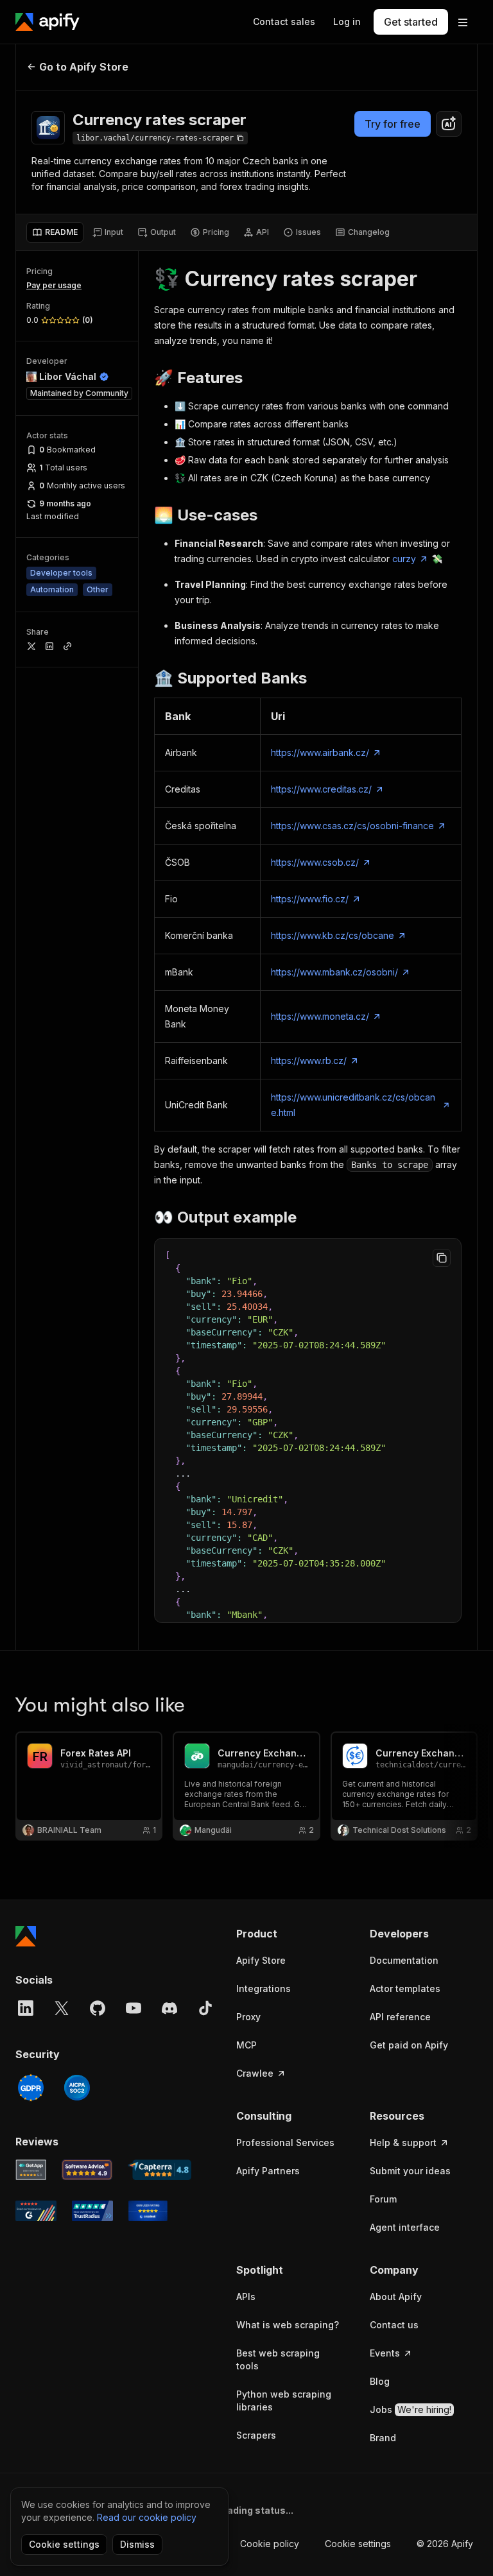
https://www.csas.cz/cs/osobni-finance (352, 826)
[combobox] (449, 124)
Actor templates (405, 1988)
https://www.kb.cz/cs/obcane (333, 935)
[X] (62, 2008)
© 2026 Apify (445, 2544)
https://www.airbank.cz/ (320, 752)
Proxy (248, 2017)
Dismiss (137, 2544)
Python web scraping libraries (284, 2400)
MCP (246, 2045)
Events (385, 2353)
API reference (400, 2017)
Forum (383, 2199)
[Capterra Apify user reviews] (160, 2170)
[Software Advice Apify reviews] (87, 2170)
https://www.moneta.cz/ (320, 1016)
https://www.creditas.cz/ (321, 789)
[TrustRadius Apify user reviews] (92, 2211)
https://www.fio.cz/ (310, 899)
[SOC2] (77, 2088)
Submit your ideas (410, 2171)
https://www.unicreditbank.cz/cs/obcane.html (353, 1105)
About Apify (396, 2297)
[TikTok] (205, 2008)
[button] (290, 1934)
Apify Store (261, 1960)
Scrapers (256, 2435)
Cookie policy (270, 2544)
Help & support (403, 2142)
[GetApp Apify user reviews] (31, 2170)
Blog (380, 2381)
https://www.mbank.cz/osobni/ (334, 972)
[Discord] (169, 2008)
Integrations (264, 1988)
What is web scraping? (288, 2325)
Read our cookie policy (147, 2517)
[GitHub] (98, 2008)
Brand (383, 2438)
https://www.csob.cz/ (315, 862)
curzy (404, 559)
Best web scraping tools (278, 2359)
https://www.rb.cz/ (309, 1060)
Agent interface (405, 2227)
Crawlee (255, 2073)
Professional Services (285, 2142)
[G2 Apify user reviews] (36, 2211)
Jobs (411, 2409)
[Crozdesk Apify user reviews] (148, 2211)
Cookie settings (358, 2544)
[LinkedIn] (26, 2008)
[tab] (55, 232)
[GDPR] (31, 2088)
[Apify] (48, 22)
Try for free (393, 124)
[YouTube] (134, 2008)
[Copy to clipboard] (442, 1258)
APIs (246, 2297)
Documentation (404, 1960)
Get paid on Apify (409, 2045)
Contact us (394, 2325)
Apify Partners (268, 2171)
